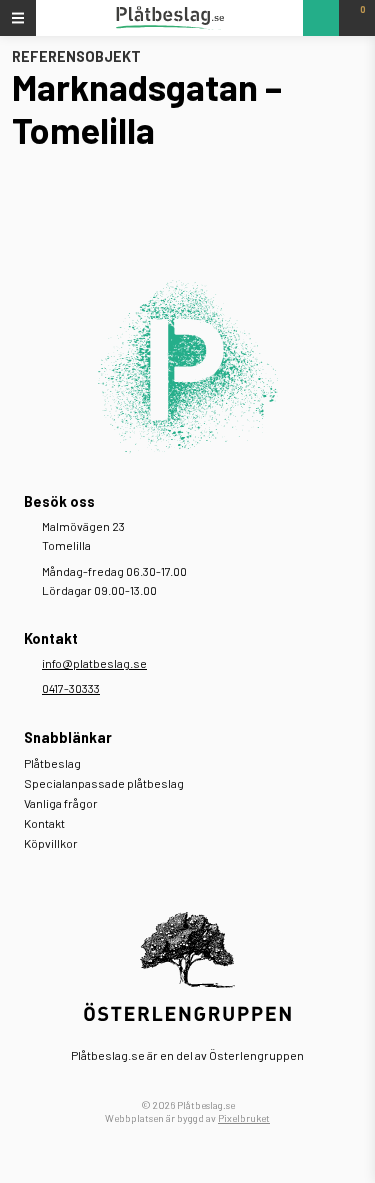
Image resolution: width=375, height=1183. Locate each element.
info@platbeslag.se (94, 663)
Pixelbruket (244, 1118)
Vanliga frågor (61, 803)
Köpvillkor (51, 843)
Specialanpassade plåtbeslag (104, 783)
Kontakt (44, 823)
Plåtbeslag (52, 763)
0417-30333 (71, 688)
